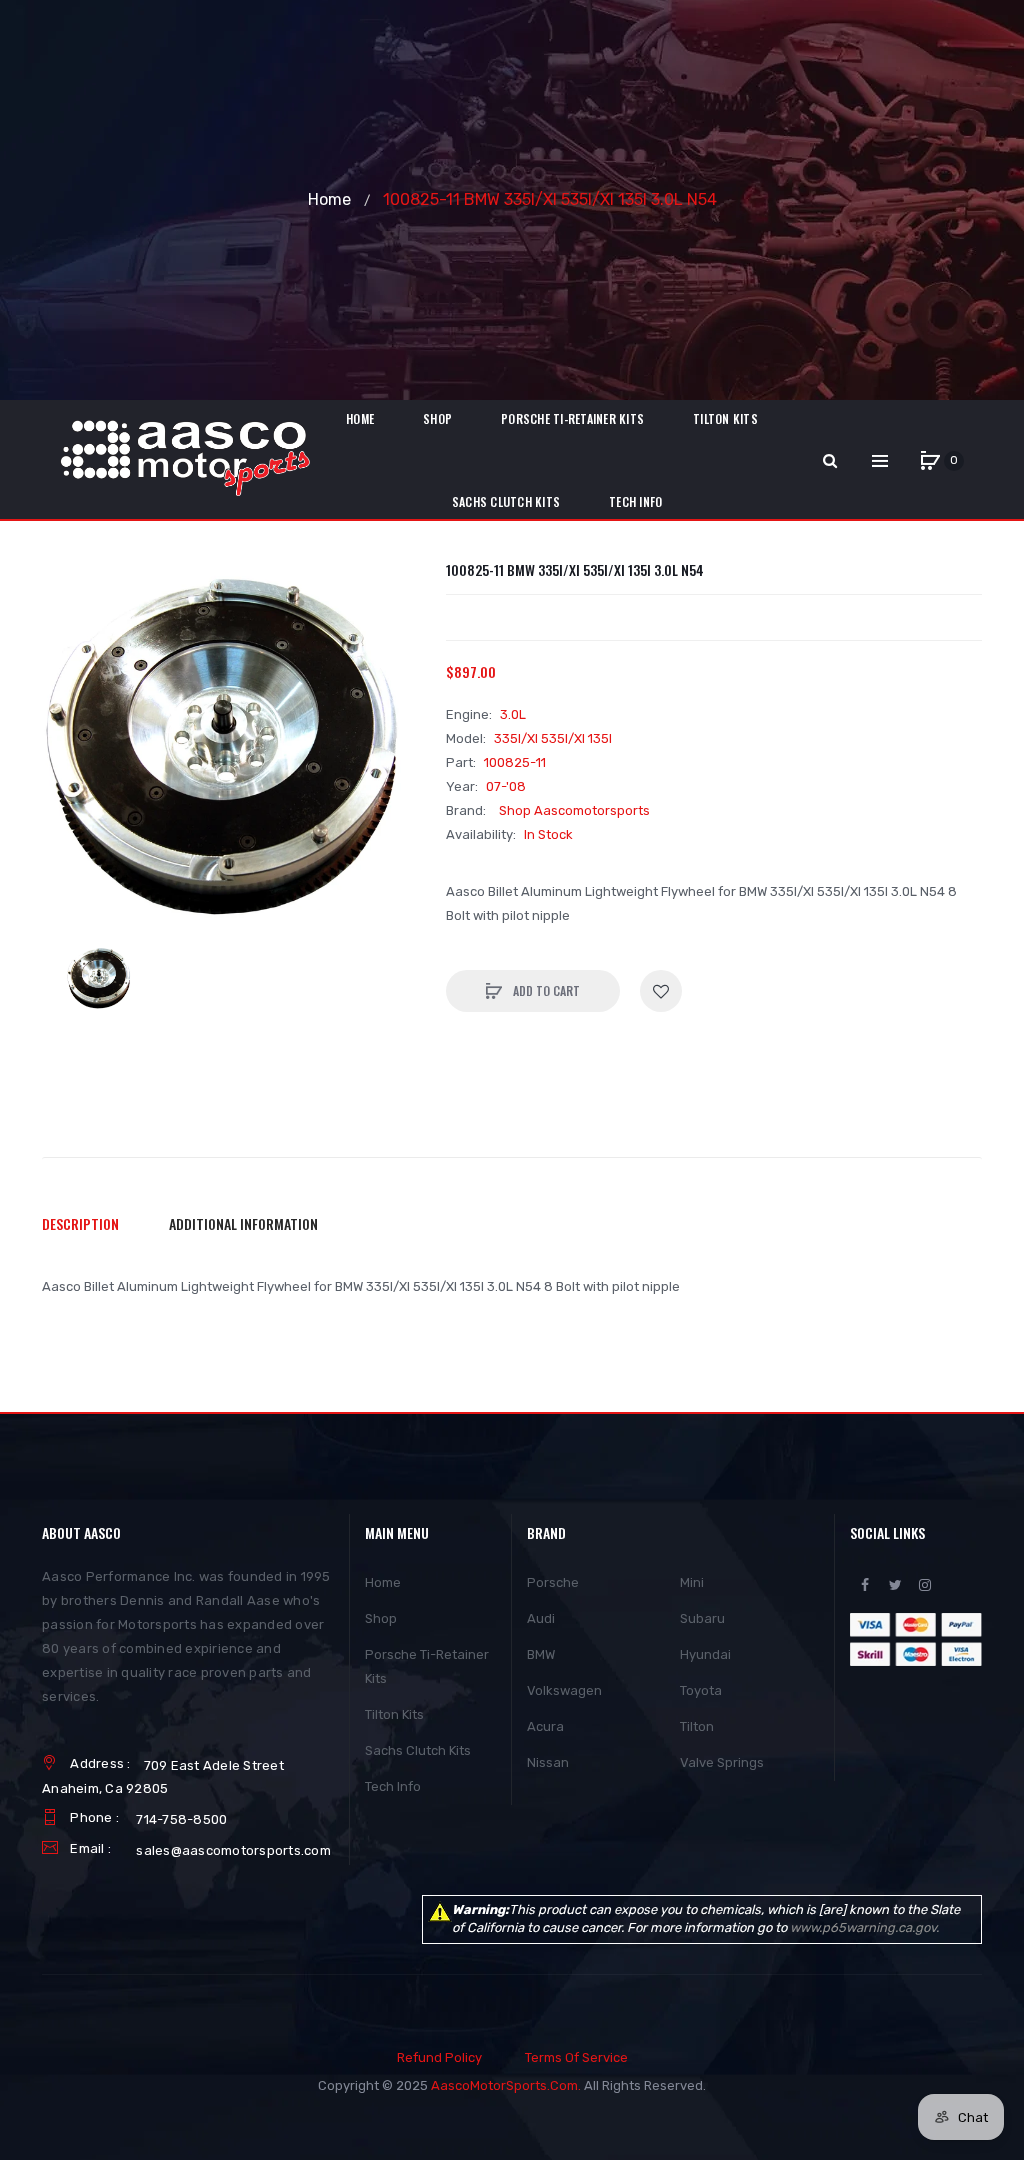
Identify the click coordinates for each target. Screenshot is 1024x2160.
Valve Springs (722, 1762)
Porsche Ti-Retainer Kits (427, 1666)
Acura (545, 1726)
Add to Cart (545, 990)
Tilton (697, 1726)
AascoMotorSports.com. (506, 2085)
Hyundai (705, 1654)
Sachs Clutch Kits (418, 1750)
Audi (541, 1618)
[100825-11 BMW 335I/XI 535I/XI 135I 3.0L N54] (100, 978)
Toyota (701, 1690)
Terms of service (576, 2057)
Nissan (548, 1762)
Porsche (553, 1582)
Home (329, 199)
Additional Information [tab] (243, 1223)
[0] (930, 461)
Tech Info (393, 1786)
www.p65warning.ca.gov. (864, 1927)
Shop (381, 1618)
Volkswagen (564, 1690)
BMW (541, 1654)
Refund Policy (439, 2057)
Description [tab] (80, 1223)
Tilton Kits (394, 1714)
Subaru (702, 1618)
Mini (692, 1582)
